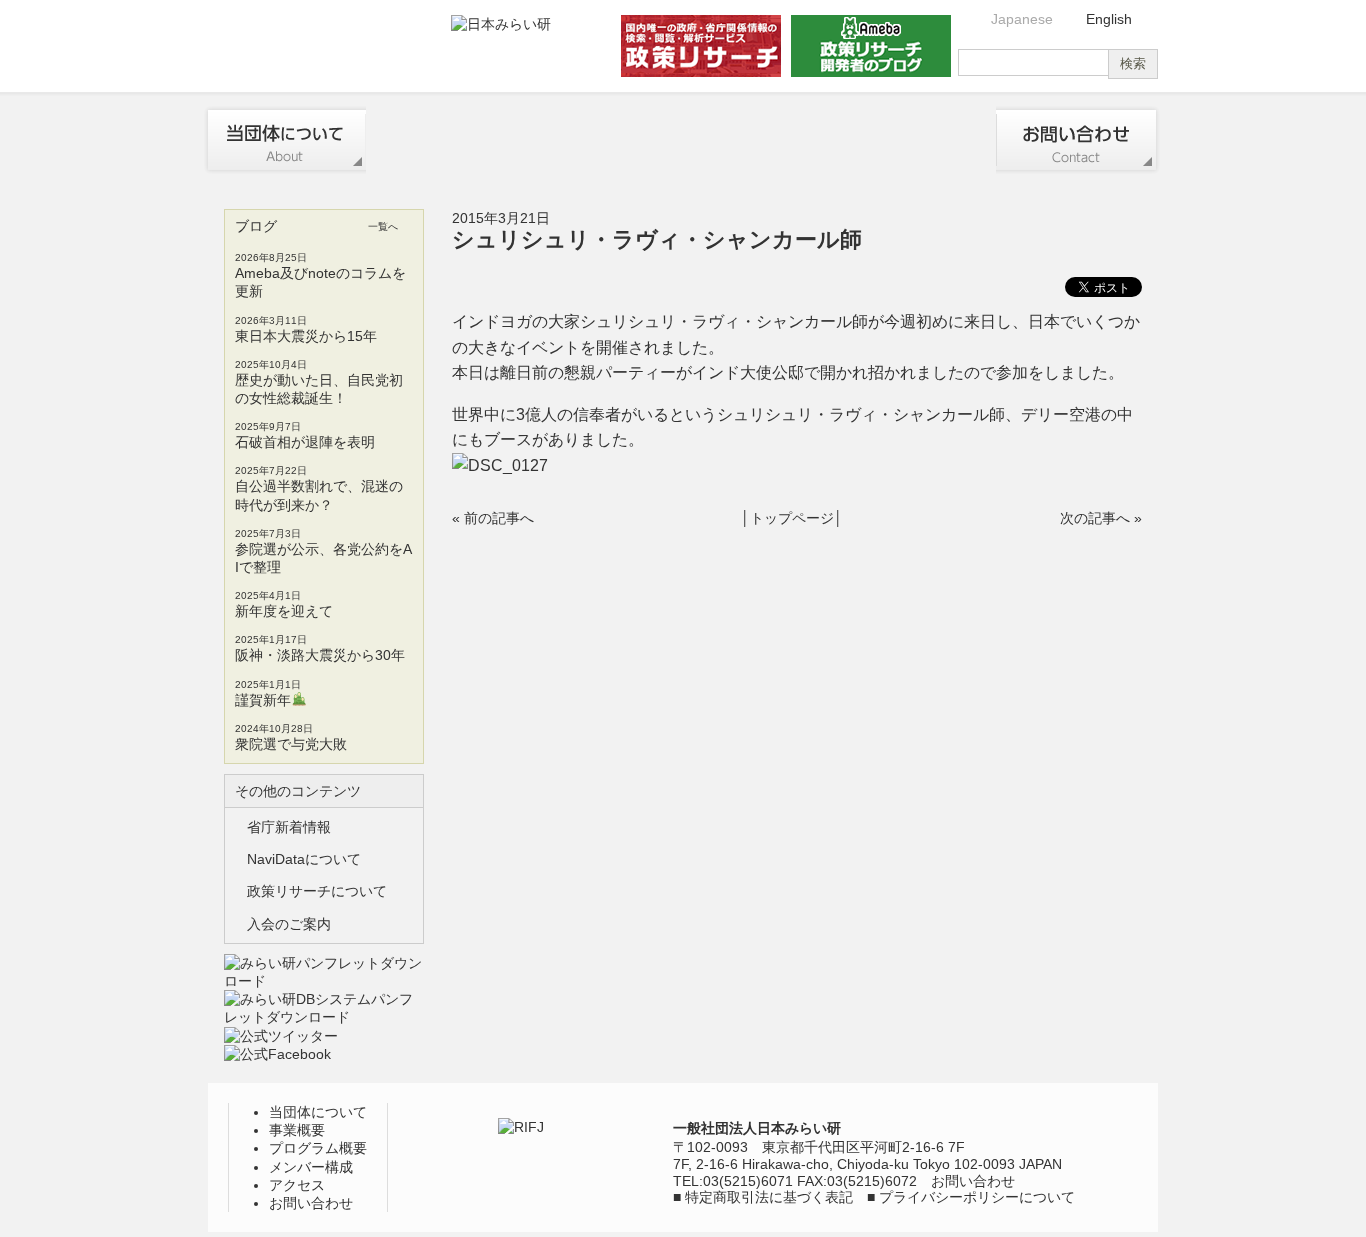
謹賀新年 (263, 700)
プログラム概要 (601, 140)
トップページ (792, 518)
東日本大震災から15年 (306, 336)
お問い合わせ (1078, 140)
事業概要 (444, 140)
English (1109, 19)
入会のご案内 (289, 924)
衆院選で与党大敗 (291, 744)
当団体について (285, 140)
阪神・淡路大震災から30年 (320, 655)
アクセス (917, 140)
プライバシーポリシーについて (977, 1197)
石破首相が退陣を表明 (305, 442)
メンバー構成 (759, 140)
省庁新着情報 (289, 827)
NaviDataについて (304, 859)
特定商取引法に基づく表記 (769, 1197)
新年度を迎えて (284, 611)
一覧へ (383, 226)
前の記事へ (499, 518)
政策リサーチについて (317, 891)
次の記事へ (1095, 518)
